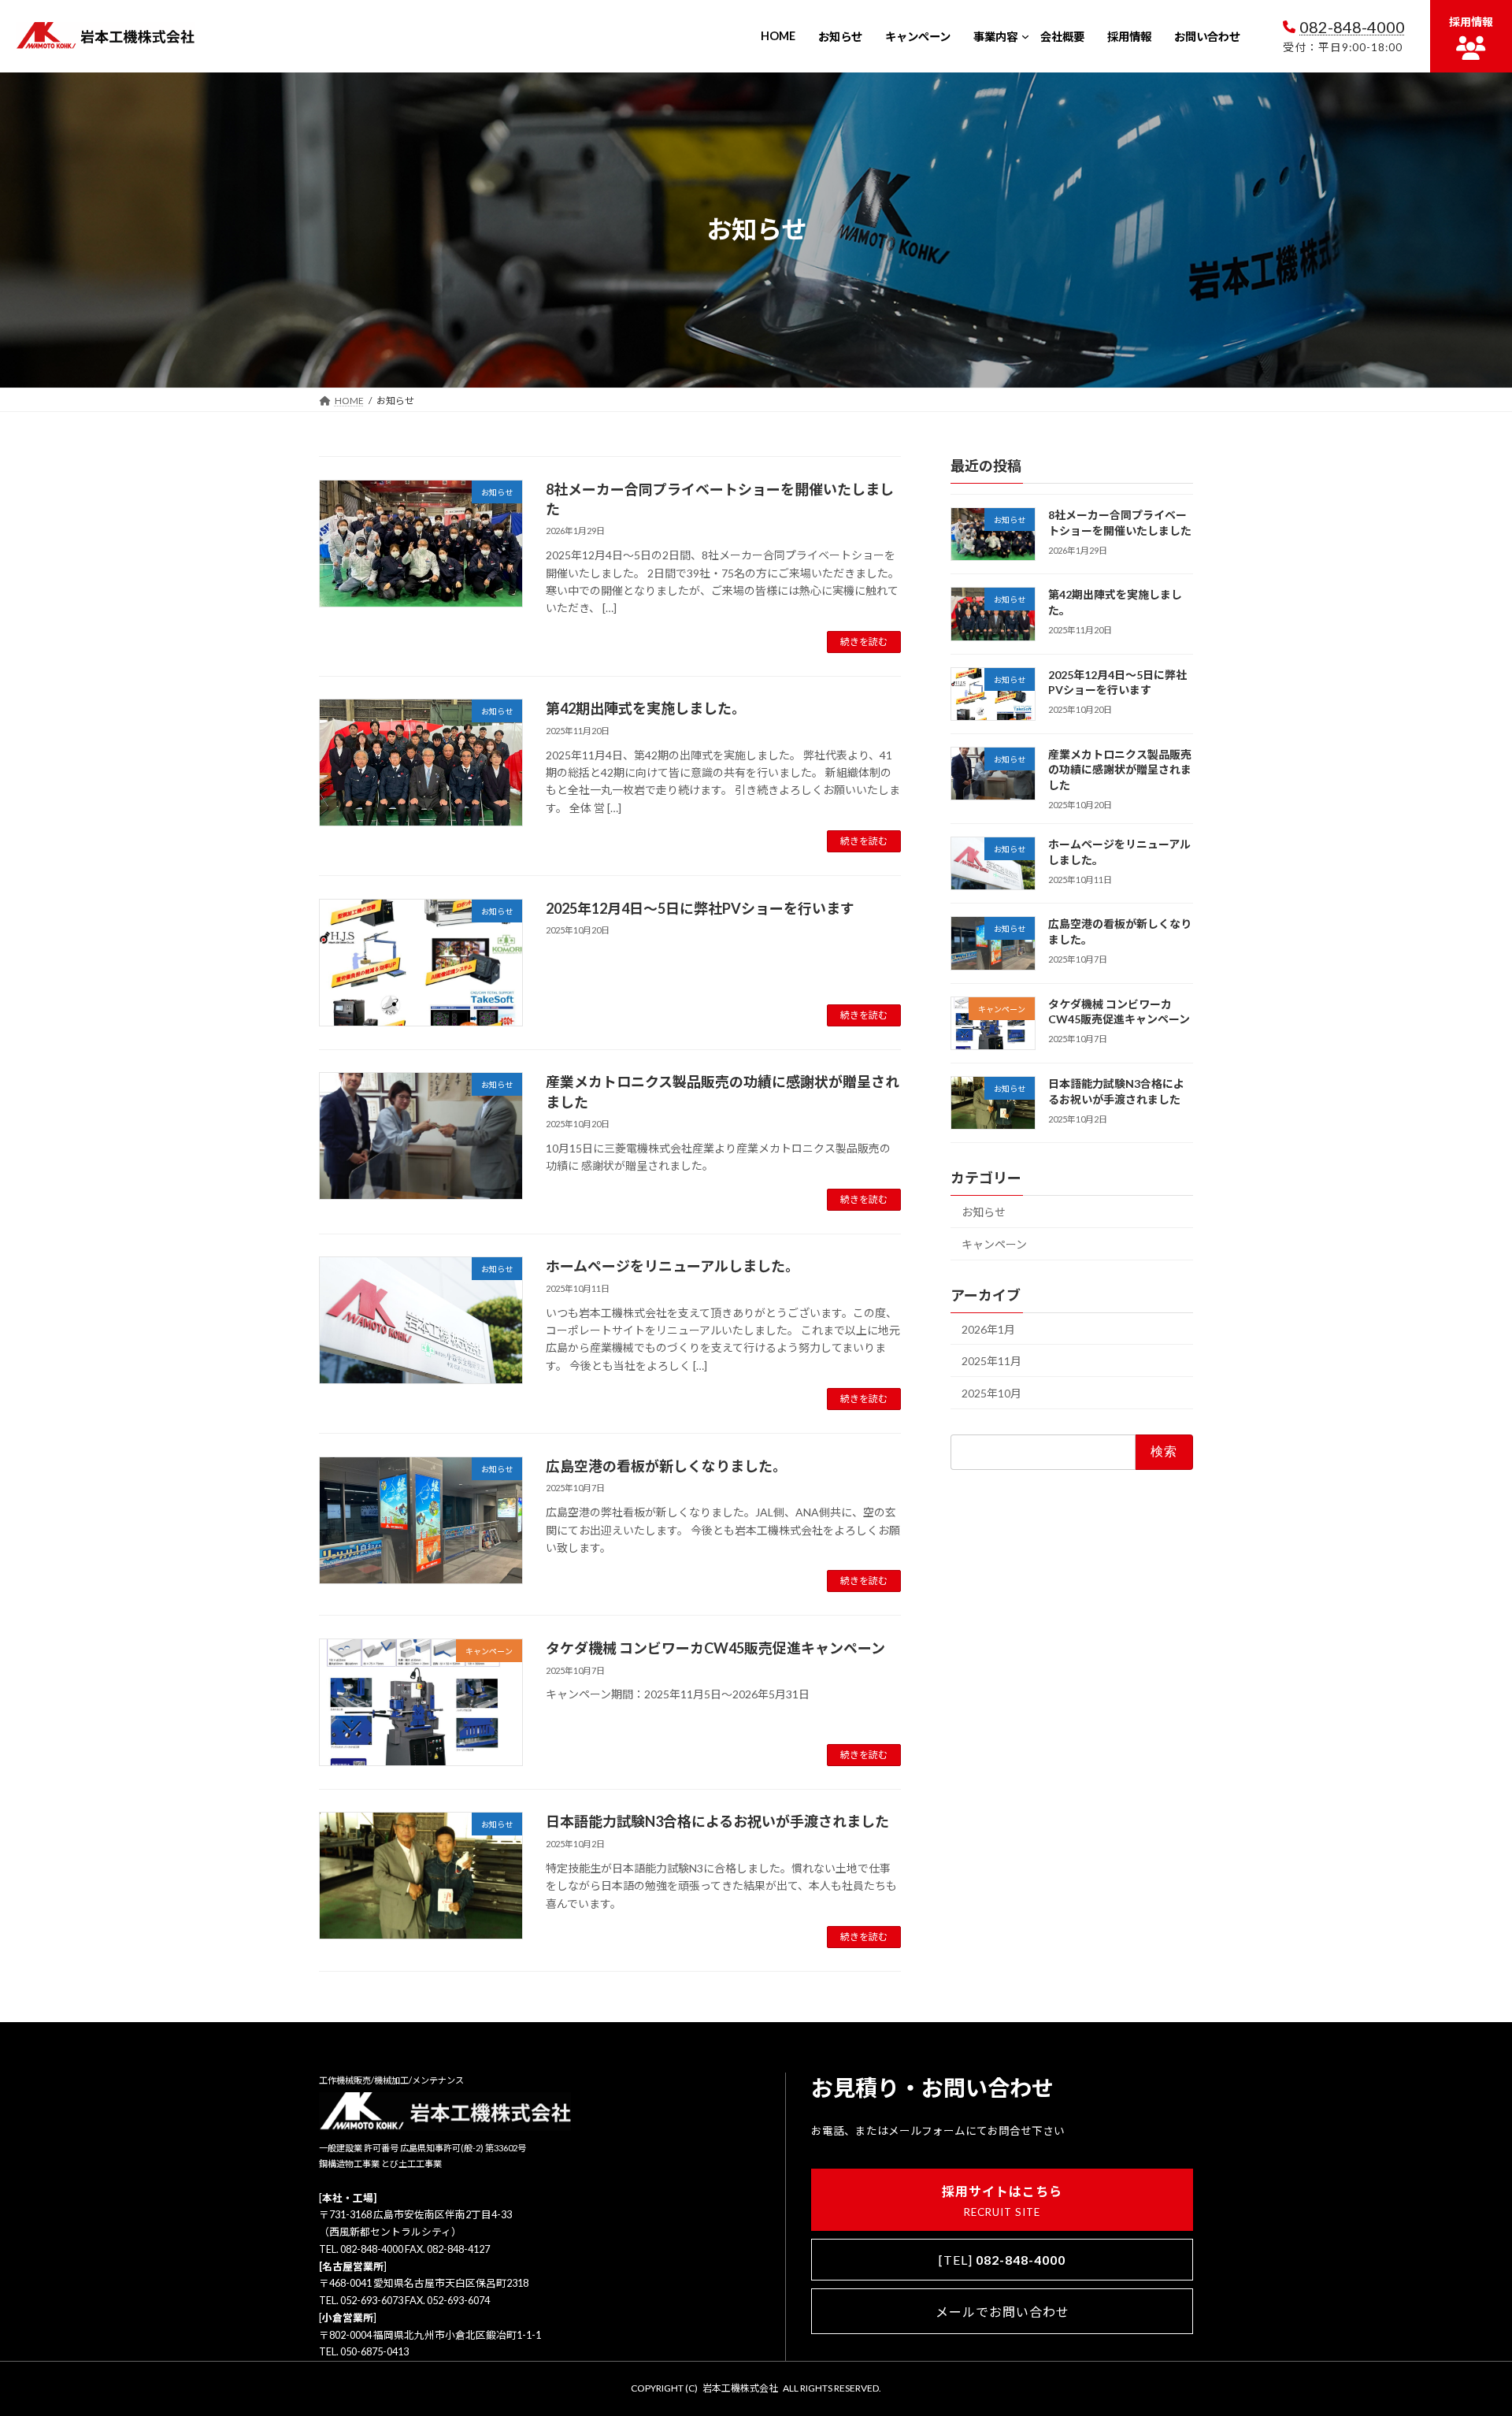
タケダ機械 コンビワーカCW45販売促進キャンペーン (715, 1648)
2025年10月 (991, 1393)
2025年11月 (991, 1361)
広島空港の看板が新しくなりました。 (666, 1466)
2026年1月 (988, 1329)
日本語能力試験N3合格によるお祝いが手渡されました (717, 1821)
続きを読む (864, 642)
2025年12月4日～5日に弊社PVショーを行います (700, 908)
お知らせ (984, 1212)
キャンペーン (994, 1244)
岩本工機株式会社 (740, 2388)
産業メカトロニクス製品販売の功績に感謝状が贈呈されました (1120, 770)
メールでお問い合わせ (1002, 2312)
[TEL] (1002, 2260)
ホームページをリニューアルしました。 (673, 1266)
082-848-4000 (1352, 27)
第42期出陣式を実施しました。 (646, 708)
